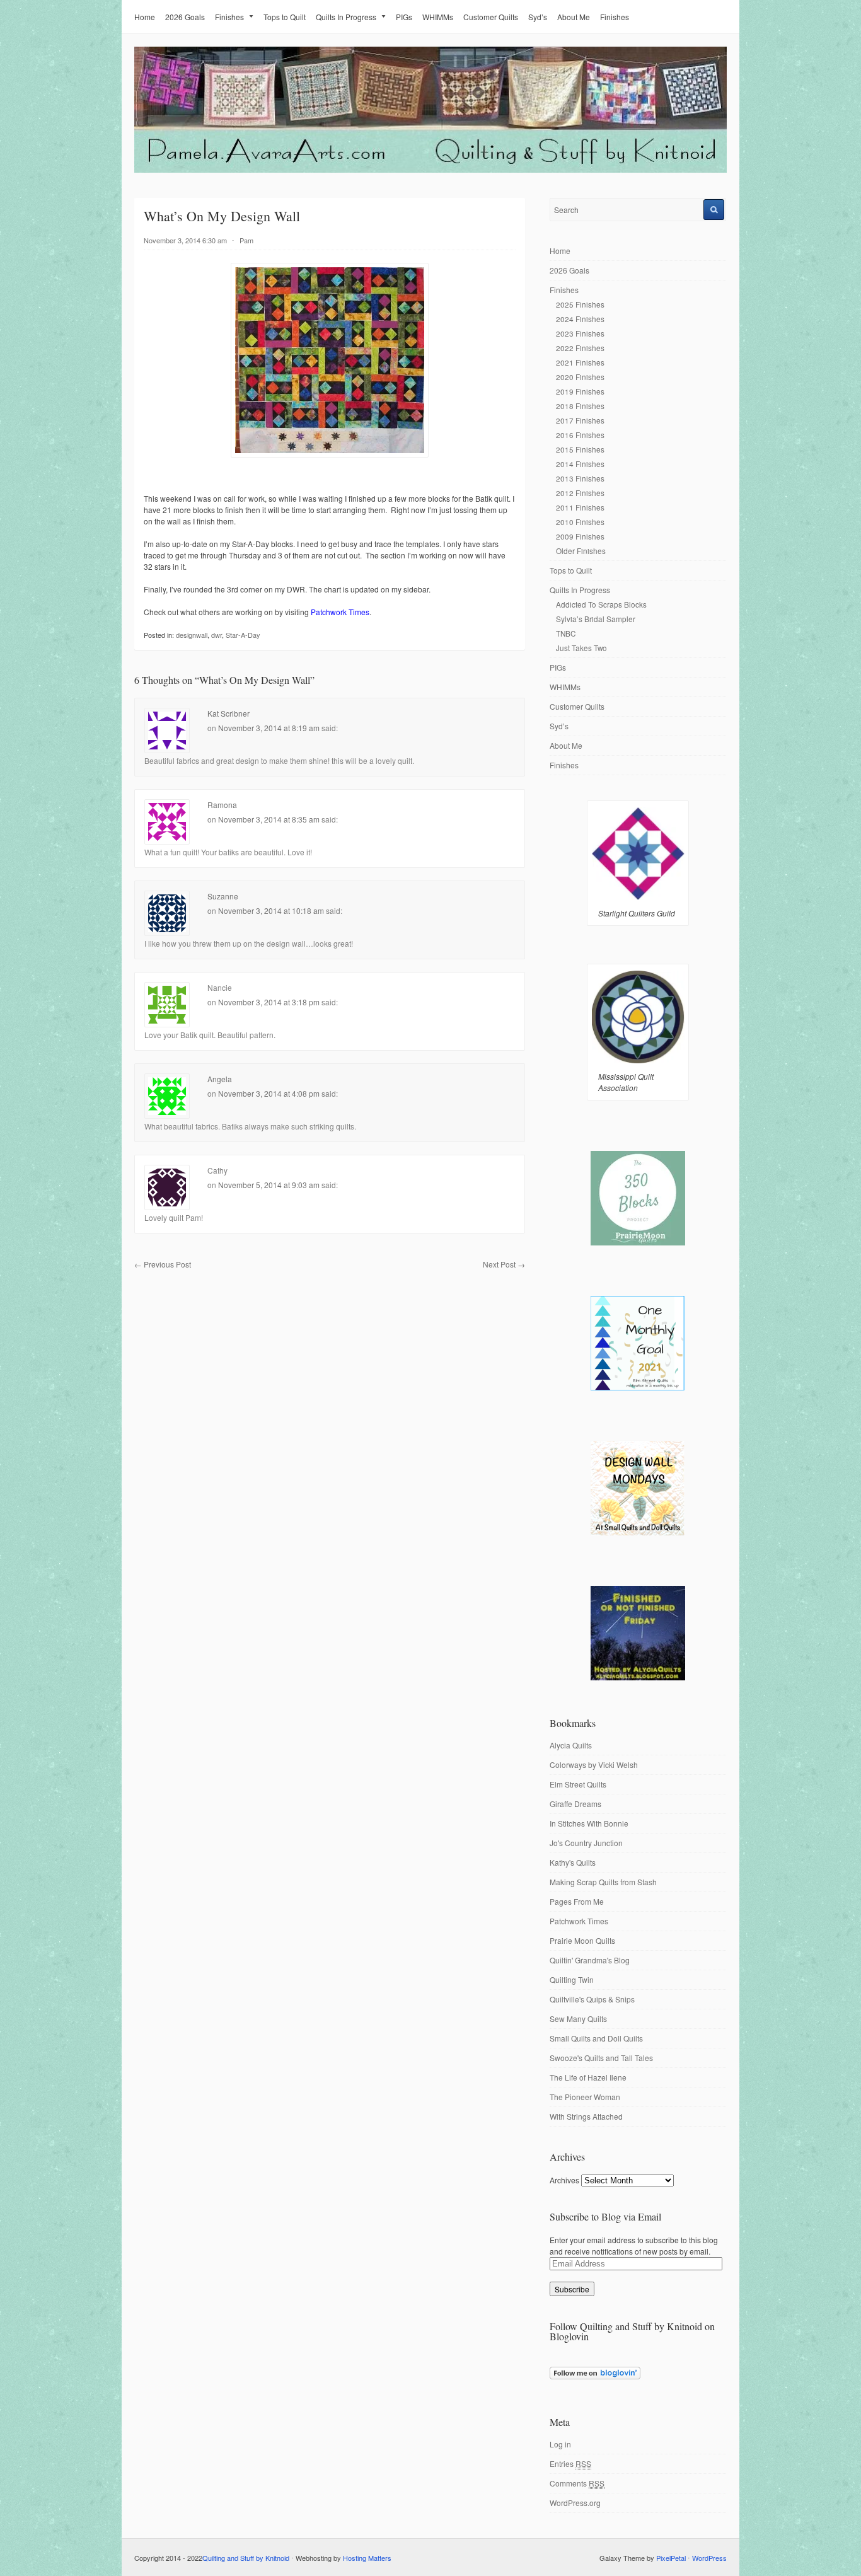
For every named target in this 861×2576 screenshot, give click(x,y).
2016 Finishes (580, 435)
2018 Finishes (580, 406)
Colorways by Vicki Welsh (594, 1765)
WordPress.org (575, 2503)
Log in (560, 2444)
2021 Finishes (580, 362)
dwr (217, 635)
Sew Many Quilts (578, 2019)
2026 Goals (185, 17)
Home (145, 17)
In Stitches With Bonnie (589, 1823)
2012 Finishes (580, 493)
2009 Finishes (580, 536)
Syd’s (538, 17)
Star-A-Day (243, 635)
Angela (220, 1079)
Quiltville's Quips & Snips (592, 1999)
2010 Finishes (580, 522)
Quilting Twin (572, 1979)
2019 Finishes (580, 391)
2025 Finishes (580, 304)
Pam (246, 240)
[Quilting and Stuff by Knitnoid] (430, 170)
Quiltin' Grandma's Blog (590, 1960)
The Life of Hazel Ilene (588, 2077)
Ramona (222, 805)
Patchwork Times (579, 1921)
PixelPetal (671, 2558)
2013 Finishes (580, 478)
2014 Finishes (580, 464)
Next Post (504, 1264)
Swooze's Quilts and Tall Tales (601, 2058)
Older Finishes (581, 551)
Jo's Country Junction (586, 1843)
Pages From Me (577, 1901)
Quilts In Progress (346, 17)
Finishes (229, 17)
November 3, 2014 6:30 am (185, 240)
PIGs (404, 17)
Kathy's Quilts (573, 1862)
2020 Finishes (580, 377)
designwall (192, 635)
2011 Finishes (580, 507)
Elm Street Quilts (578, 1784)
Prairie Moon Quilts (582, 1940)
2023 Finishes (580, 333)
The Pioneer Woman (585, 2097)
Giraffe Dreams (575, 1804)
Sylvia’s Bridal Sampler (596, 619)
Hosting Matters (367, 2558)
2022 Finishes (580, 348)
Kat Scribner (228, 713)
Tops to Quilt (285, 17)
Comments (577, 2483)
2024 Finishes (580, 319)
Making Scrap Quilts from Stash (603, 1882)
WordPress (709, 2558)
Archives (564, 2180)
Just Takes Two (581, 648)
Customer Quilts (491, 17)
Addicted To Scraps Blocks (601, 604)
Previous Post (163, 1264)
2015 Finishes (580, 449)
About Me (574, 17)
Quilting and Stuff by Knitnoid (246, 2558)
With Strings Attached (586, 2116)
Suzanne (223, 896)
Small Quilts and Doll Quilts (596, 2038)
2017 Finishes (580, 420)
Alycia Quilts (571, 1745)
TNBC (566, 633)
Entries (570, 2463)
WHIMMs (438, 17)
